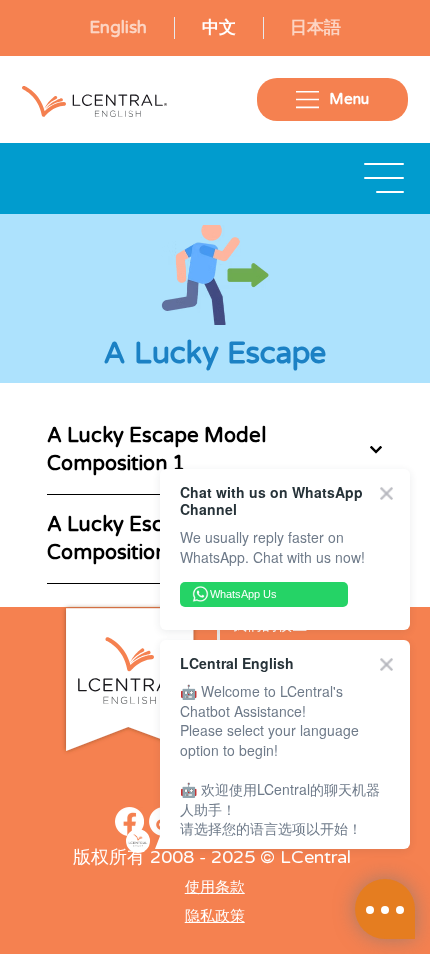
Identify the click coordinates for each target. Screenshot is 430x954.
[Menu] (385, 178)
